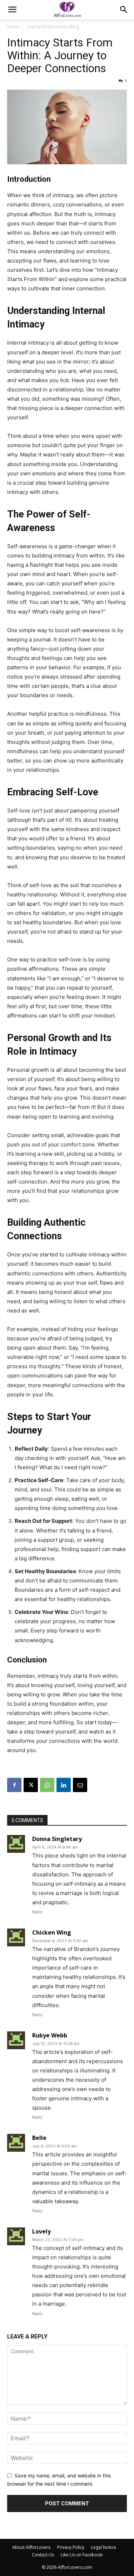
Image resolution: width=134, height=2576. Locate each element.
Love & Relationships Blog (53, 27)
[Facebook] (14, 1785)
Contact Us (43, 2555)
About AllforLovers (31, 2547)
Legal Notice (104, 2547)
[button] (12, 10)
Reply (37, 1912)
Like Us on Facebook (82, 2555)
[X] (31, 1785)
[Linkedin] (64, 1785)
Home (13, 27)
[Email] (80, 1785)
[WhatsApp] (47, 1785)
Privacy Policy (71, 2547)
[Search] (124, 10)
